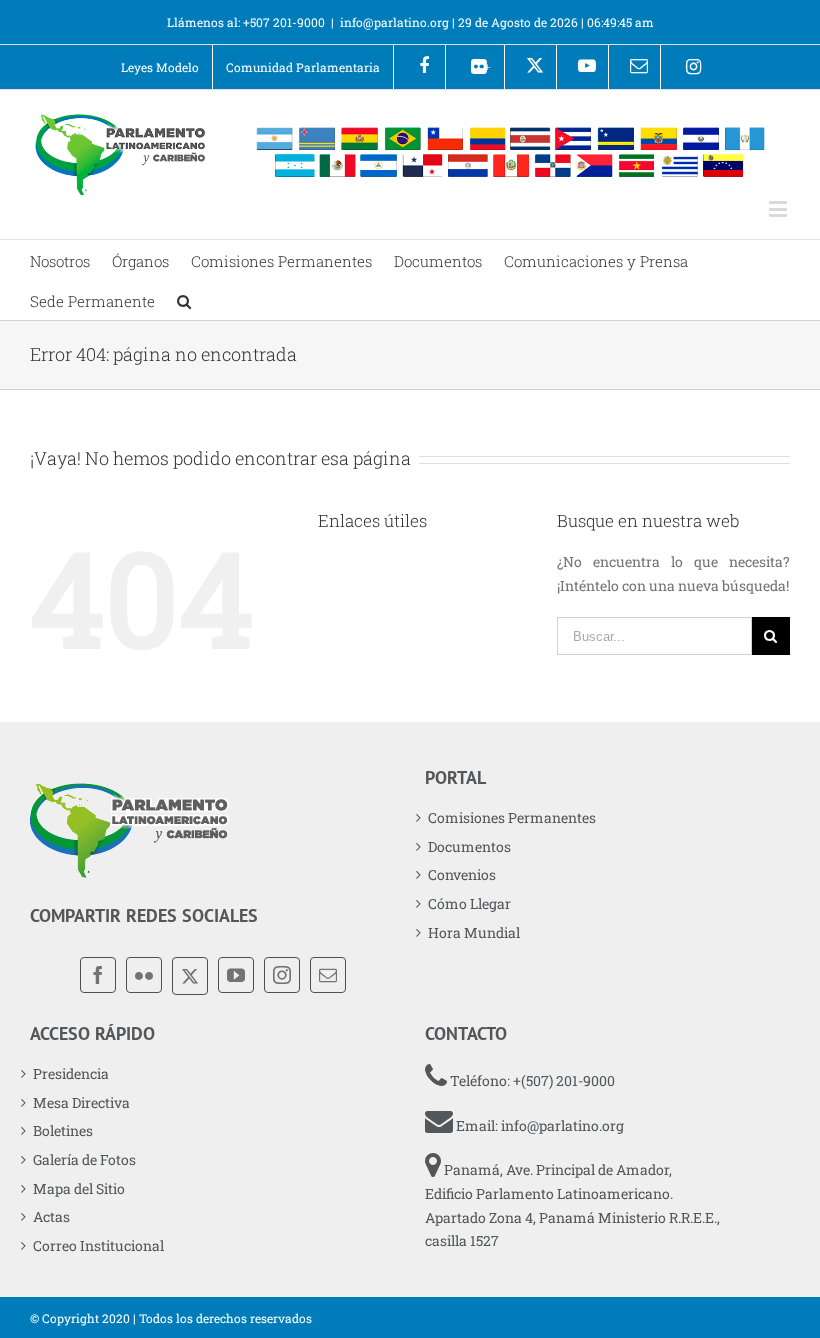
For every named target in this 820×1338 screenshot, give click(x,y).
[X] (530, 67)
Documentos (469, 846)
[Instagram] (686, 67)
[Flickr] (144, 975)
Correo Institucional (98, 1245)
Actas (51, 1216)
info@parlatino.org (394, 22)
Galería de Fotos (84, 1159)
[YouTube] (236, 975)
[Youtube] (582, 67)
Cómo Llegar (469, 903)
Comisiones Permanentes (512, 817)
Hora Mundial (474, 932)
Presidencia (71, 1073)
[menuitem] (160, 67)
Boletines (63, 1130)
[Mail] (328, 975)
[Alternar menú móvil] (779, 208)
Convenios (462, 874)
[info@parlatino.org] (634, 67)
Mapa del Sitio (79, 1188)
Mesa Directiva (81, 1102)
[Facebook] (419, 67)
